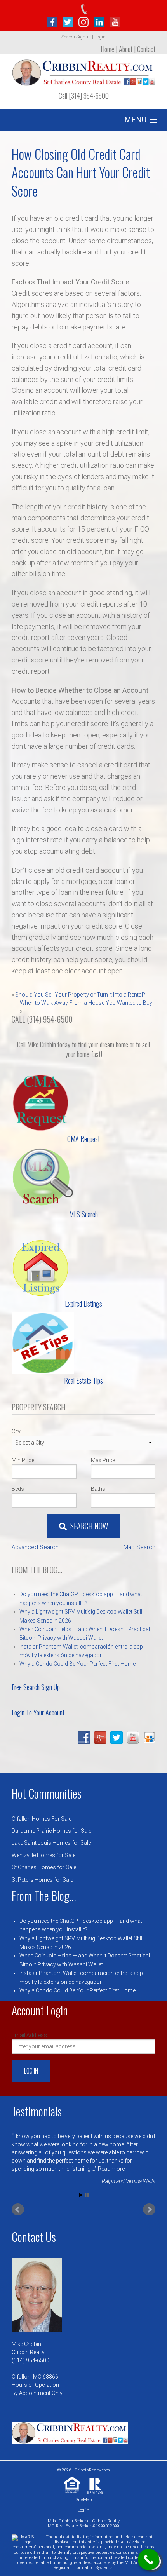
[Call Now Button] (149, 2559)
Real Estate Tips (83, 1380)
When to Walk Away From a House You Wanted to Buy (86, 1003)
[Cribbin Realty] (83, 70)
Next (149, 2210)
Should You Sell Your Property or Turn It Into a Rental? (80, 995)
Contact (146, 49)
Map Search (139, 1547)
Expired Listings (83, 1304)
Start (81, 2195)
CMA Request (83, 1139)
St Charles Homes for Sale (44, 1867)
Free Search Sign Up (36, 1687)
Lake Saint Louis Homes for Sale (51, 1843)
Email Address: (30, 2035)
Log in (83, 2510)
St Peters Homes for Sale (42, 1880)
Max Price (103, 1460)
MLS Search (83, 1214)
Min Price (23, 1460)
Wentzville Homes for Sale (43, 1855)
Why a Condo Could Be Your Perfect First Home (77, 1664)
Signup (83, 37)
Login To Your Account (38, 1712)
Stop (87, 2195)
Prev (18, 2210)
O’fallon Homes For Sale (42, 1819)
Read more (111, 2169)
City (16, 1431)
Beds (18, 1489)
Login (100, 37)
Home (107, 49)
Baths (98, 1489)
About (126, 49)
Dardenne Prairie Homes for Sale (51, 1831)
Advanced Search (35, 1547)
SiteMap (84, 2500)
